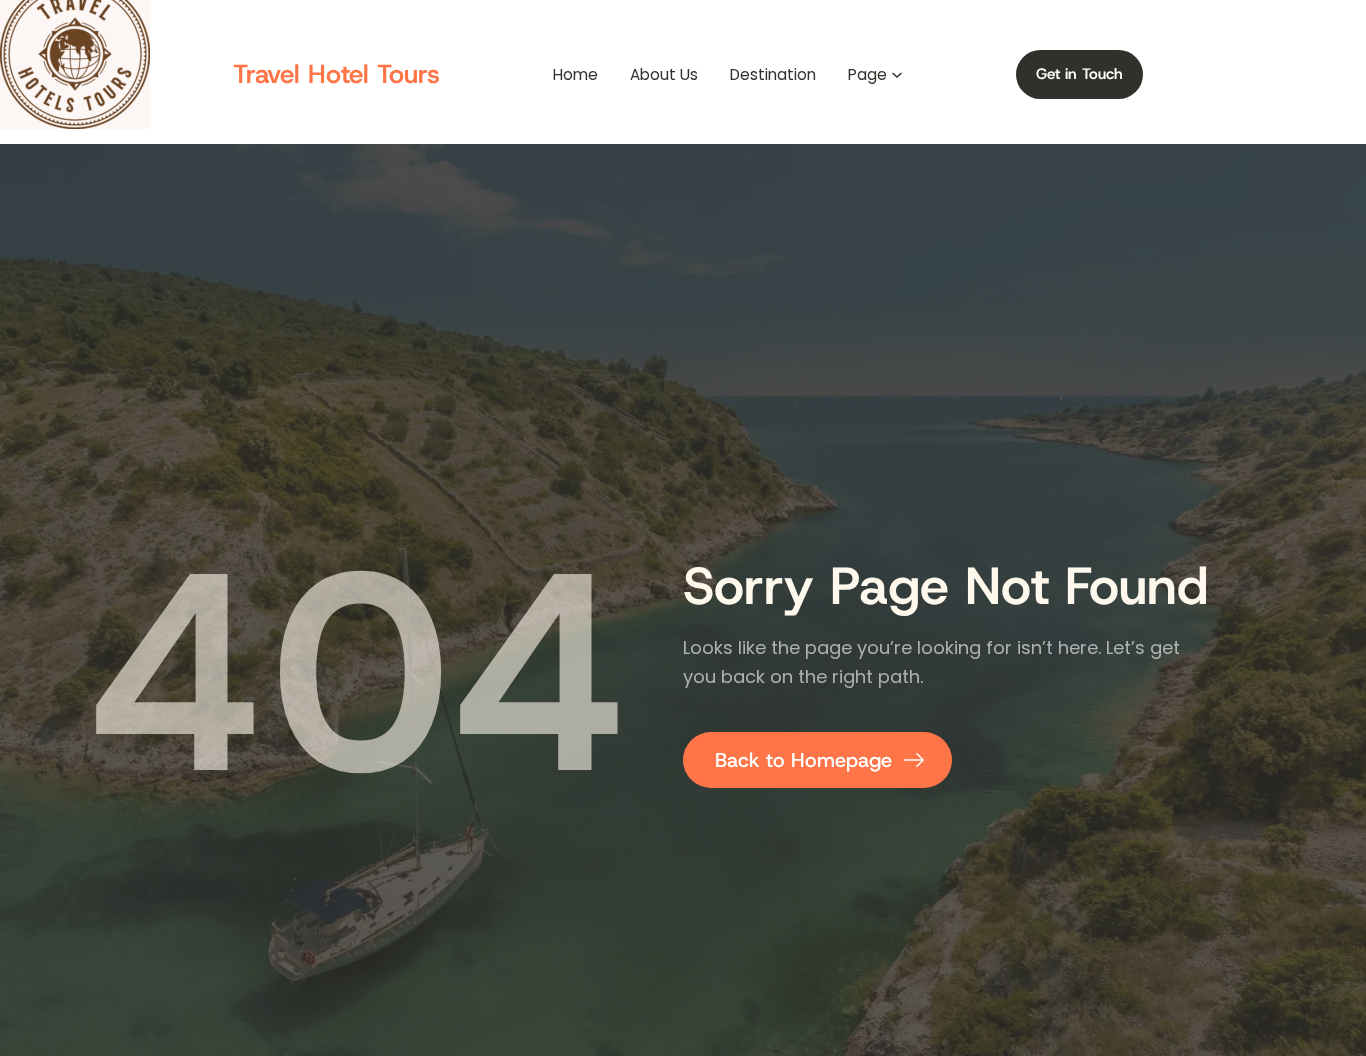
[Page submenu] (897, 74)
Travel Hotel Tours (336, 74)
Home (575, 74)
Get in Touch (1079, 74)
